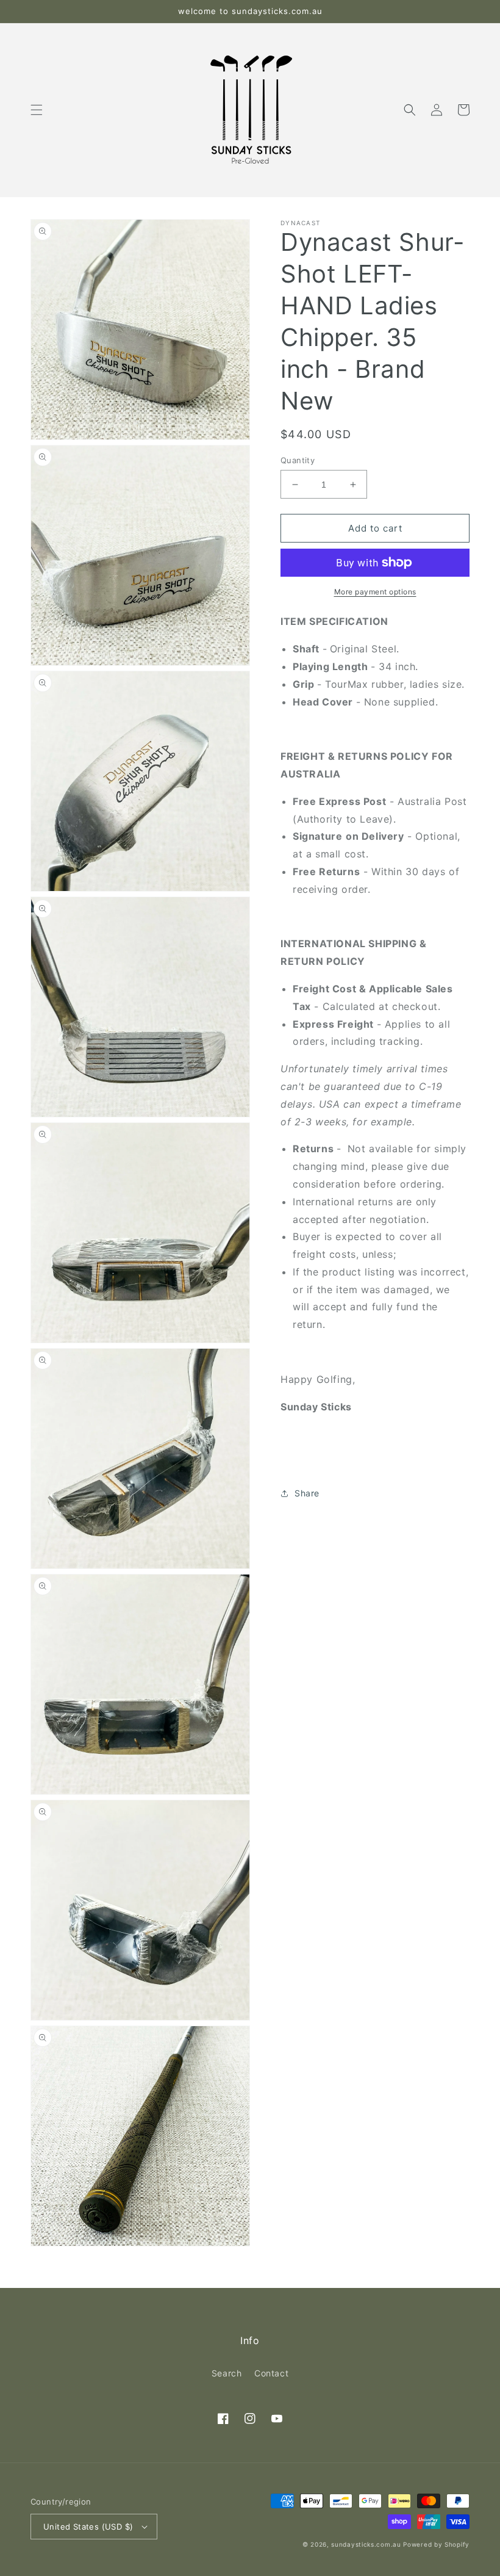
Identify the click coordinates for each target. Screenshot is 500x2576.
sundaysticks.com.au (366, 2544)
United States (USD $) (88, 2527)
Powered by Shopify (436, 2544)
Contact (271, 2373)
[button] (37, 110)
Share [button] (307, 1493)
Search (227, 2373)
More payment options (375, 592)
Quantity (298, 460)
